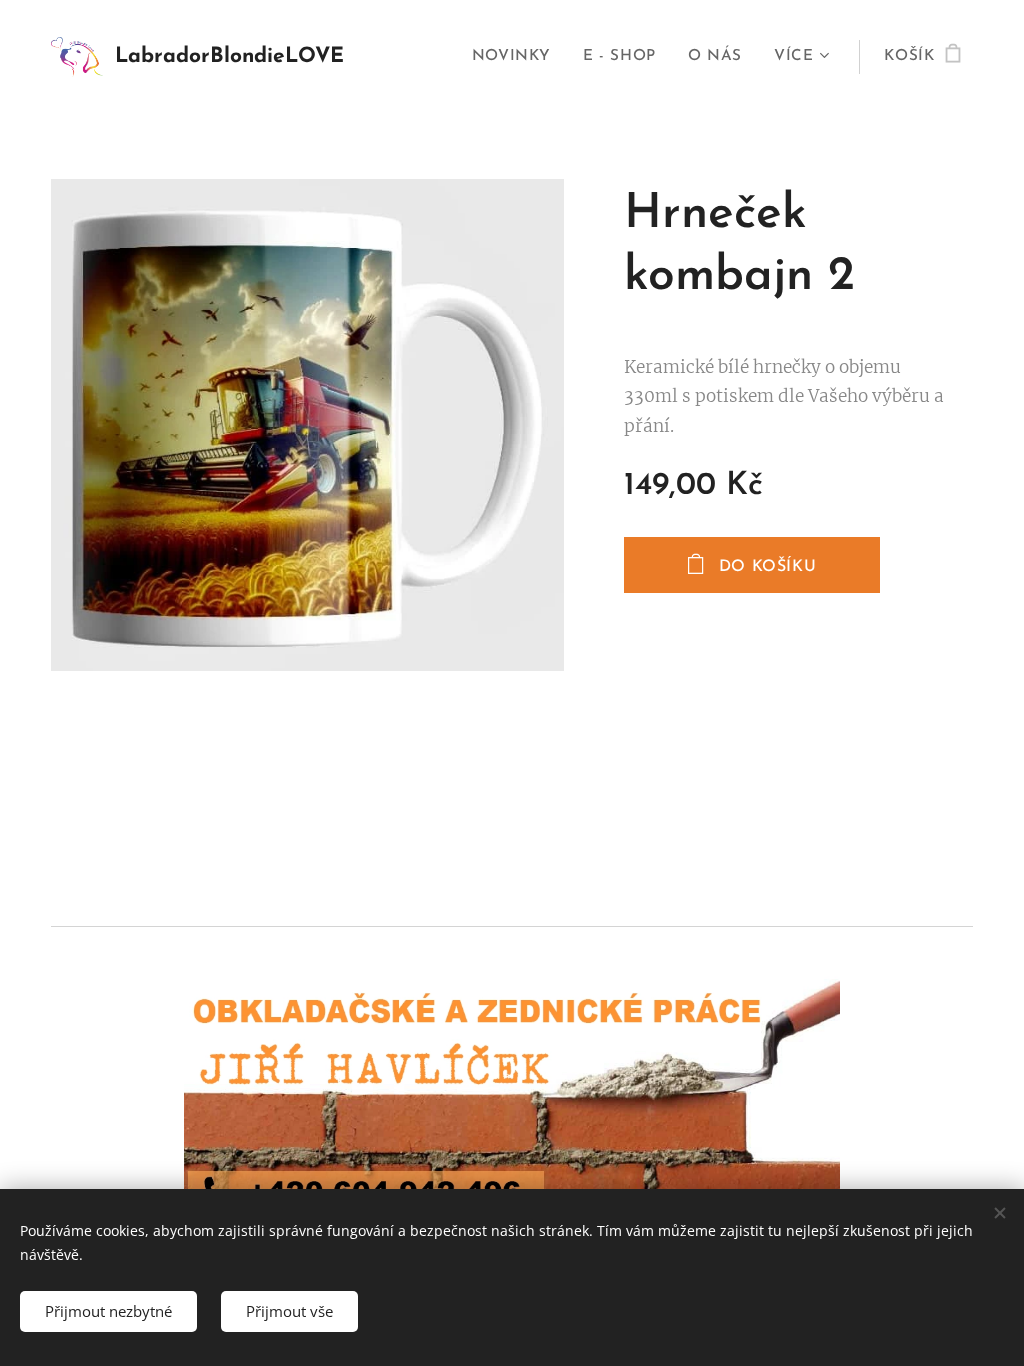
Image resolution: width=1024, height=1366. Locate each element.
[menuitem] (517, 57)
